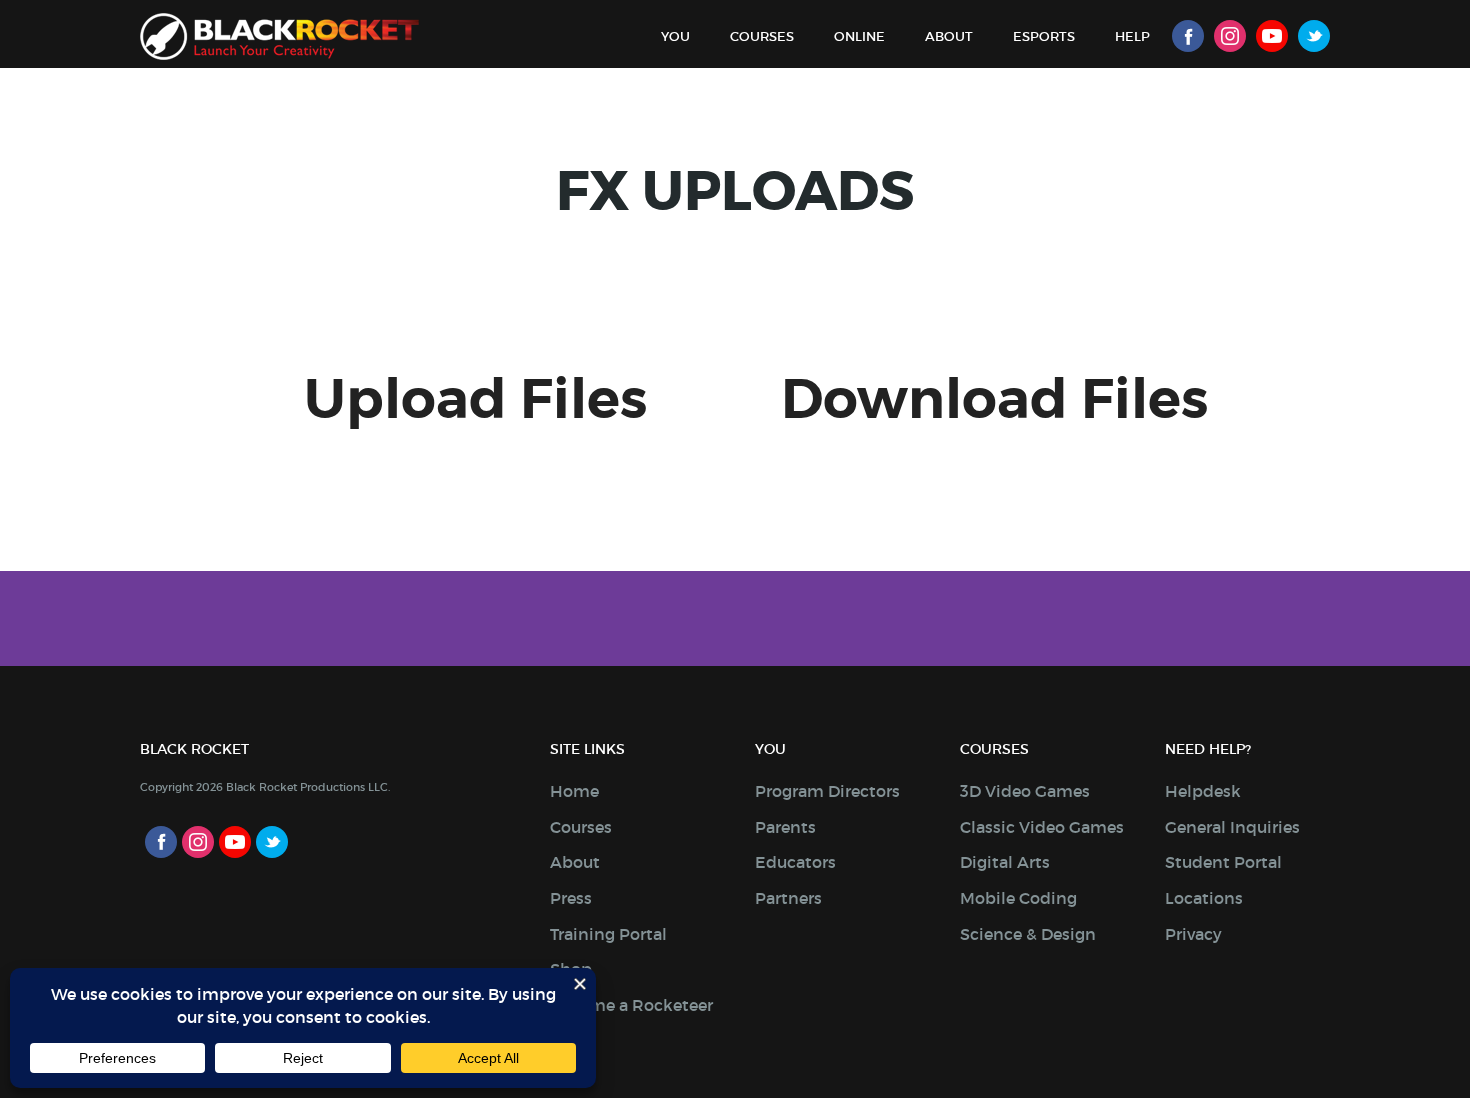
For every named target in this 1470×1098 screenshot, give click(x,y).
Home (574, 791)
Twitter (1314, 36)
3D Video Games (1025, 791)
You (675, 36)
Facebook (1188, 36)
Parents (785, 827)
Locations (1204, 898)
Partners (788, 898)
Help (1132, 36)
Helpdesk (1203, 791)
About (949, 36)
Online (859, 36)
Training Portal (608, 934)
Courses (762, 36)
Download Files (994, 399)
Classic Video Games (1042, 827)
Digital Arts (1005, 862)
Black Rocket (279, 36)
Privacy (1193, 934)
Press (571, 898)
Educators (795, 862)
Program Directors (827, 791)
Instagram (1230, 36)
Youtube (1272, 36)
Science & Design (1028, 934)
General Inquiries (1232, 827)
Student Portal (1223, 862)
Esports (1044, 36)
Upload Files (475, 399)
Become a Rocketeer (631, 1005)
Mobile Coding (1018, 898)
